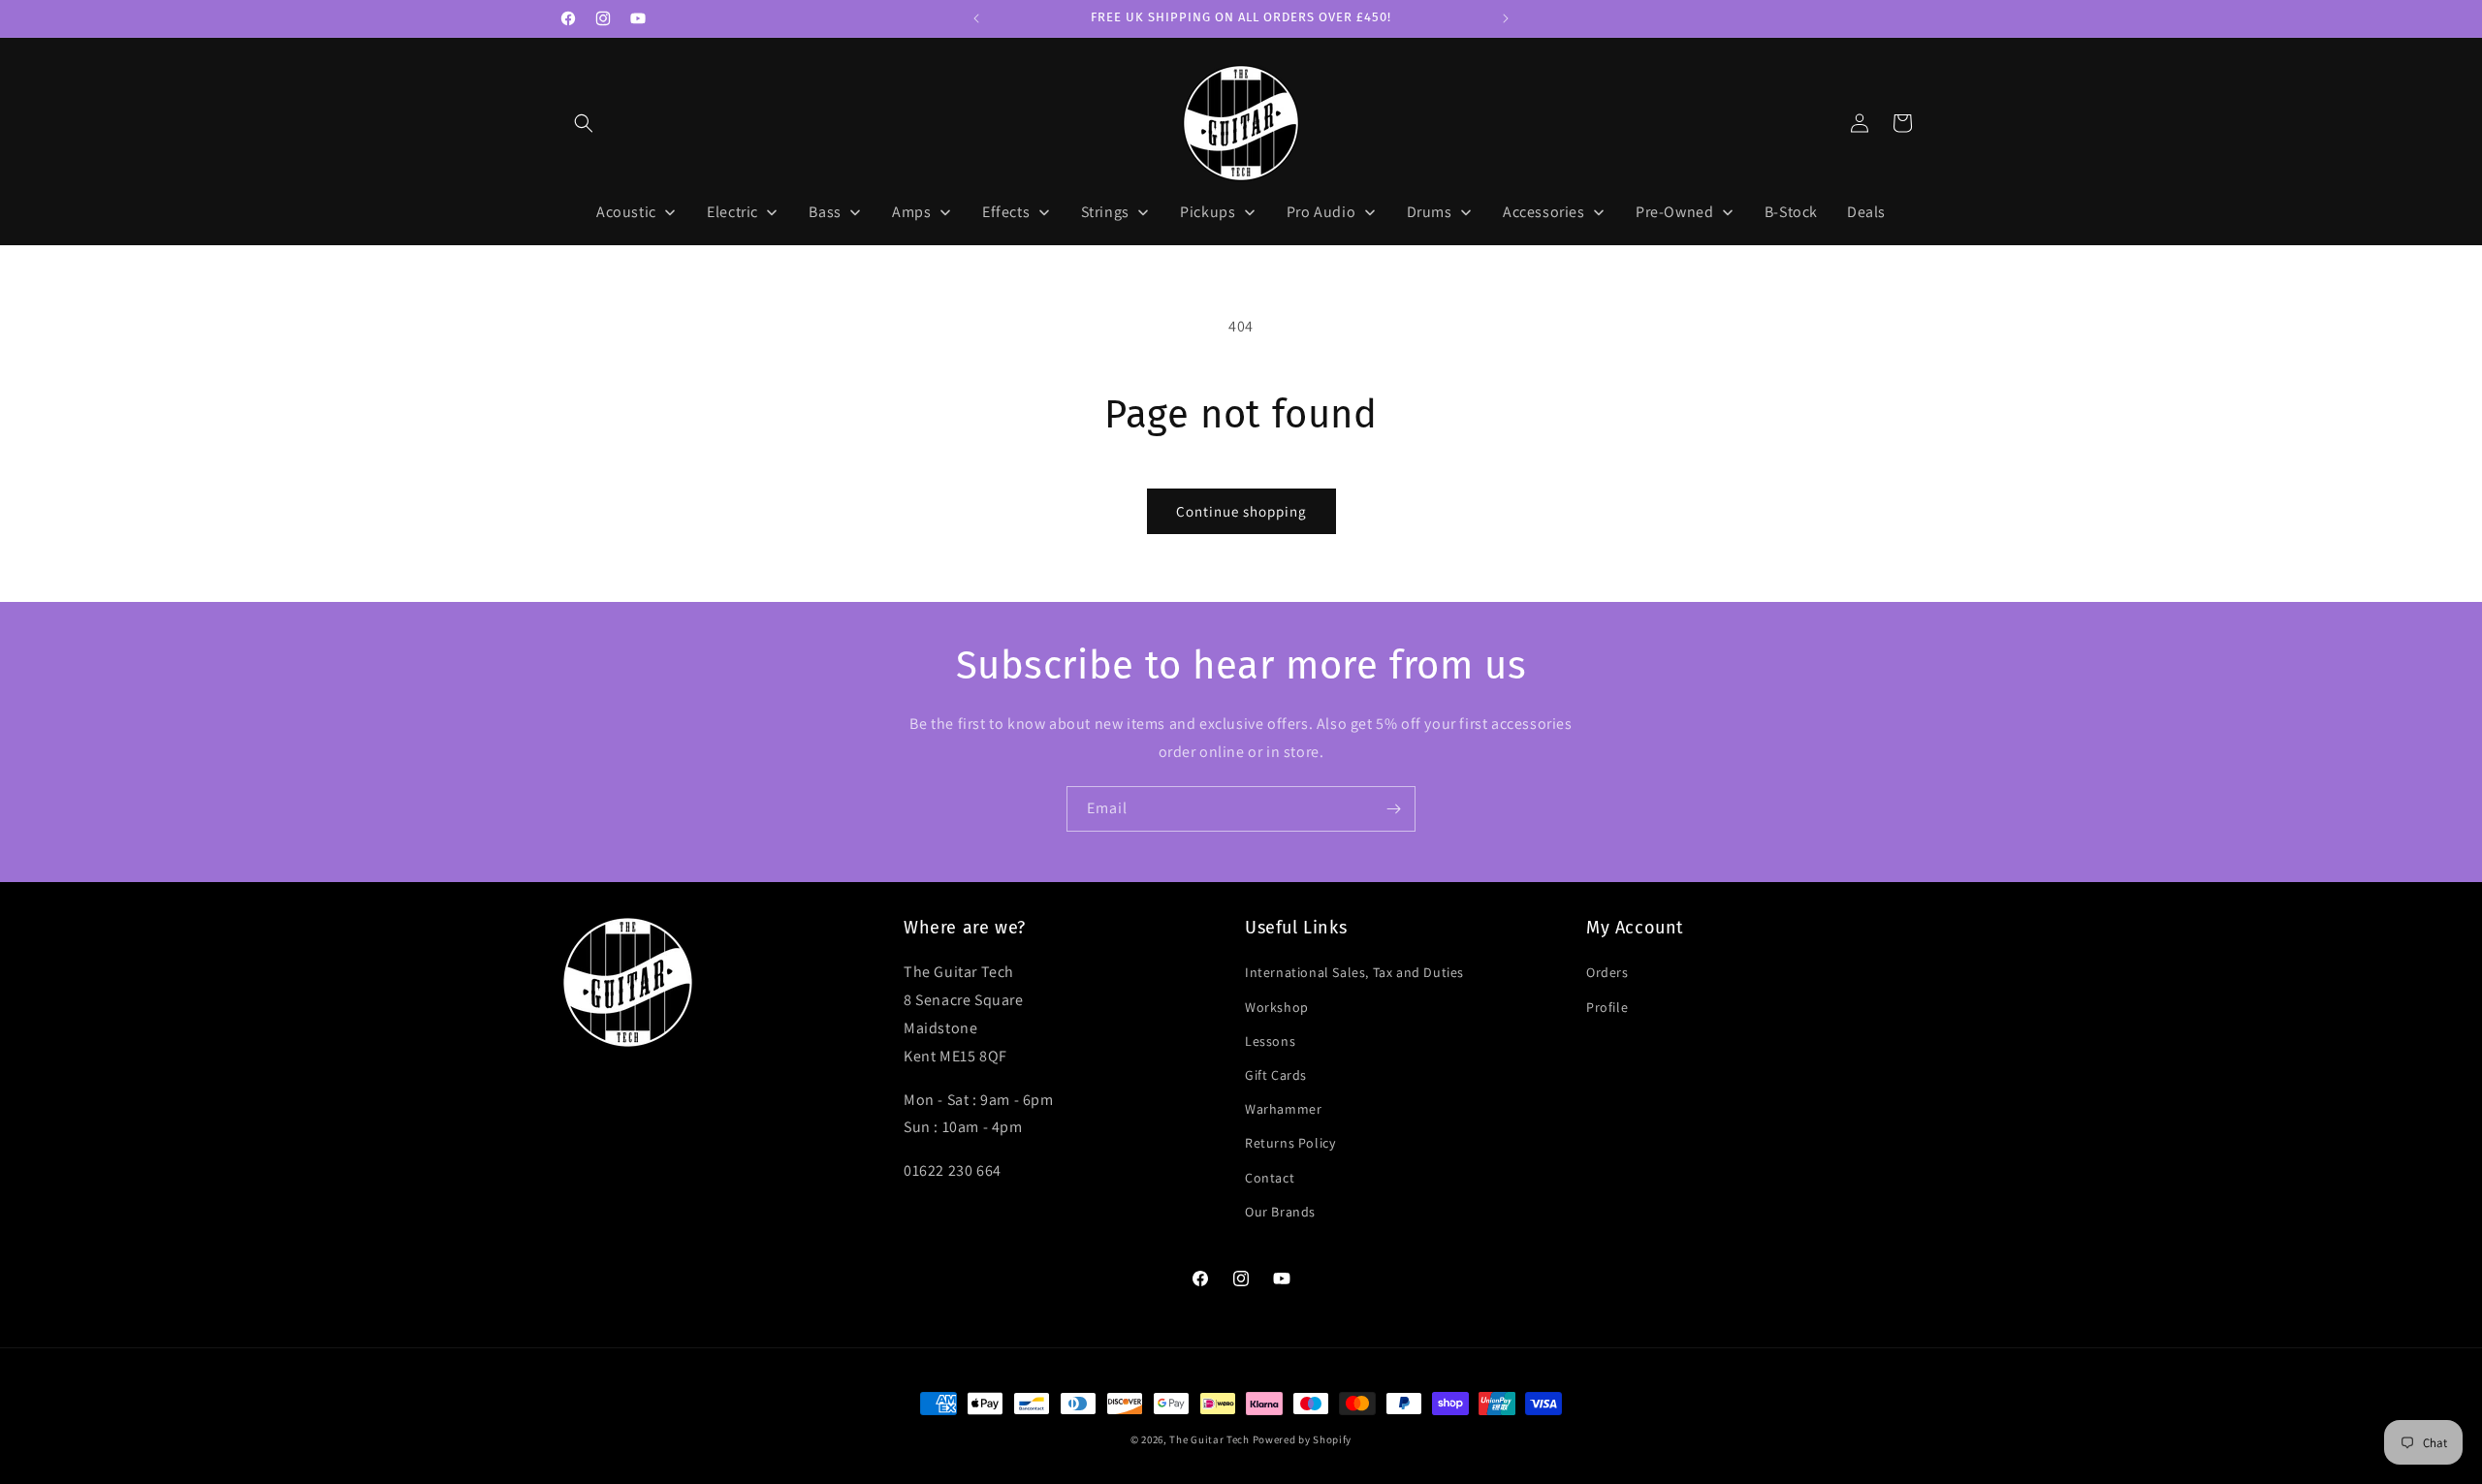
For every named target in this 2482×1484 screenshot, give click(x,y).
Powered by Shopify (1303, 1439)
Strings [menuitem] (1105, 212)
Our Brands (1280, 1211)
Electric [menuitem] (732, 212)
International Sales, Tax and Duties (1354, 972)
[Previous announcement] (976, 18)
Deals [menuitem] (1866, 212)
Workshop (1277, 1006)
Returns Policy (1290, 1143)
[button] (584, 123)
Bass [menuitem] (825, 212)
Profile (1607, 1006)
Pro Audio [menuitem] (1321, 212)
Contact (1270, 1177)
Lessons (1270, 1040)
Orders (1607, 972)
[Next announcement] (1506, 18)
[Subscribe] (1393, 809)
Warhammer (1283, 1109)
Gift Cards (1276, 1075)
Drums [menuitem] (1430, 212)
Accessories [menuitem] (1544, 212)
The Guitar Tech (1209, 1439)
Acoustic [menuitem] (626, 212)
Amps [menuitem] (911, 212)
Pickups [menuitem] (1208, 212)
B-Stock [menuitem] (1791, 212)
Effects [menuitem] (1006, 212)
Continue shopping (1241, 511)
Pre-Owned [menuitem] (1674, 212)
